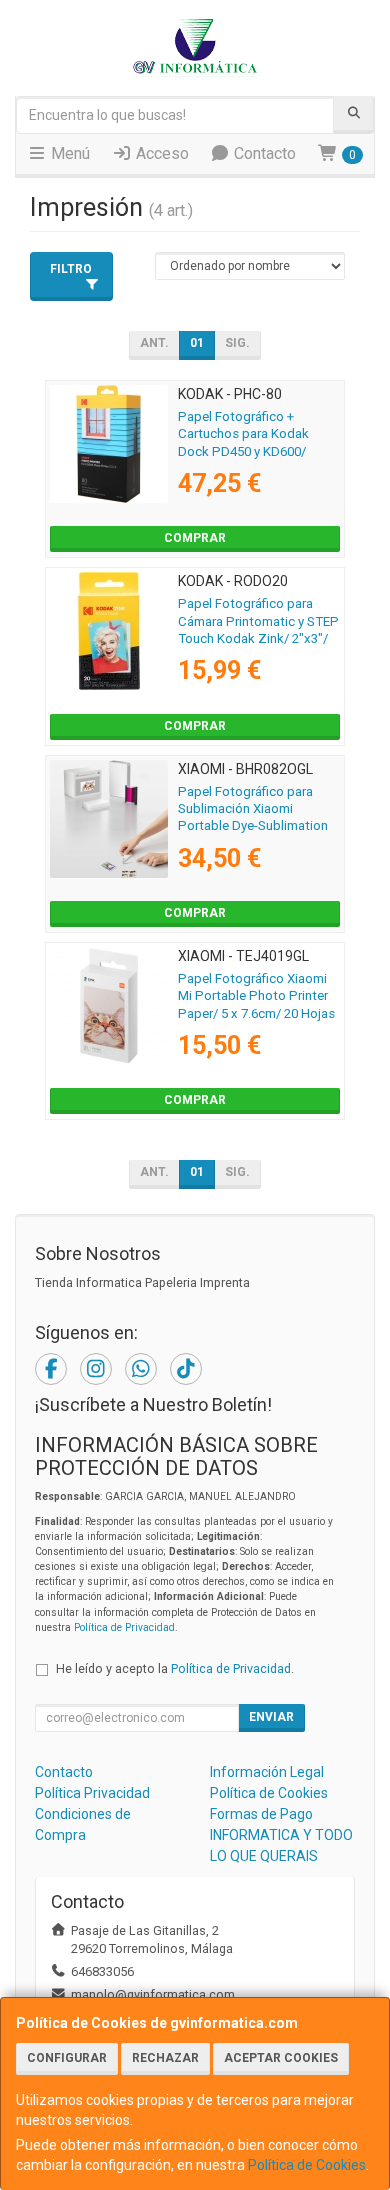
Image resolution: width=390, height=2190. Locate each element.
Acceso (160, 153)
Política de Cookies (307, 2165)
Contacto (263, 153)
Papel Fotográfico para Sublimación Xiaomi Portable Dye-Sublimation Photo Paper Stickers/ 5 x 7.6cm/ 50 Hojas (253, 826)
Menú (68, 153)
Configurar (67, 2058)
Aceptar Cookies (281, 2058)
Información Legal (267, 1772)
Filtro (71, 269)
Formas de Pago (261, 1814)
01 (197, 343)
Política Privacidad (92, 1793)
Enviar (271, 1717)
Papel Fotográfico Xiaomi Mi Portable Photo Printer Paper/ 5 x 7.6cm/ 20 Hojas (256, 996)
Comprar (195, 538)
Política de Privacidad (124, 1627)
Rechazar (165, 2058)
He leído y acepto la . (175, 1668)
